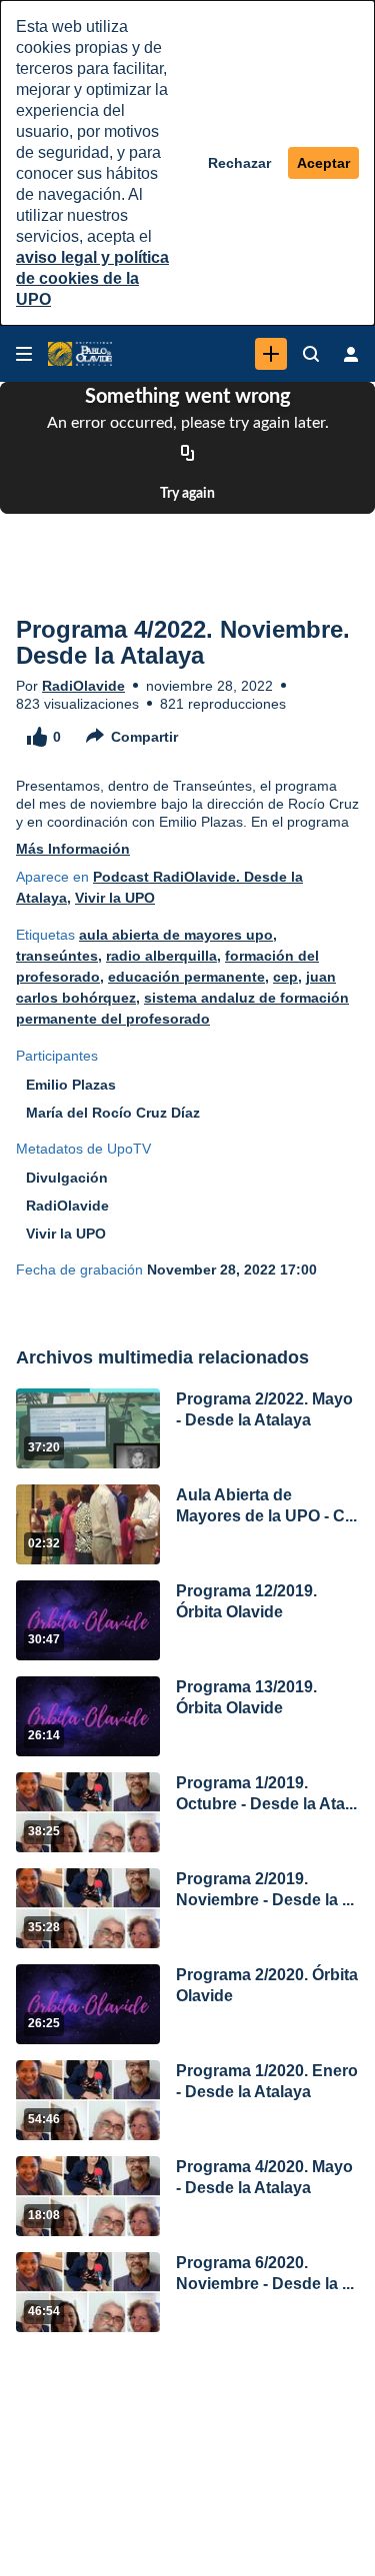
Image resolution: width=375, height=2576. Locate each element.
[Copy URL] (188, 454)
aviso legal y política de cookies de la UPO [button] (92, 278)
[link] (271, 354)
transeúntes (57, 956)
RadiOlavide (83, 686)
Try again (187, 494)
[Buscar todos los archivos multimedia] (311, 354)
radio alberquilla (161, 956)
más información (73, 849)
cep (285, 977)
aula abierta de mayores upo (176, 935)
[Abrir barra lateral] (24, 354)
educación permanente (186, 977)
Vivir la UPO (115, 898)
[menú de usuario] (351, 354)
